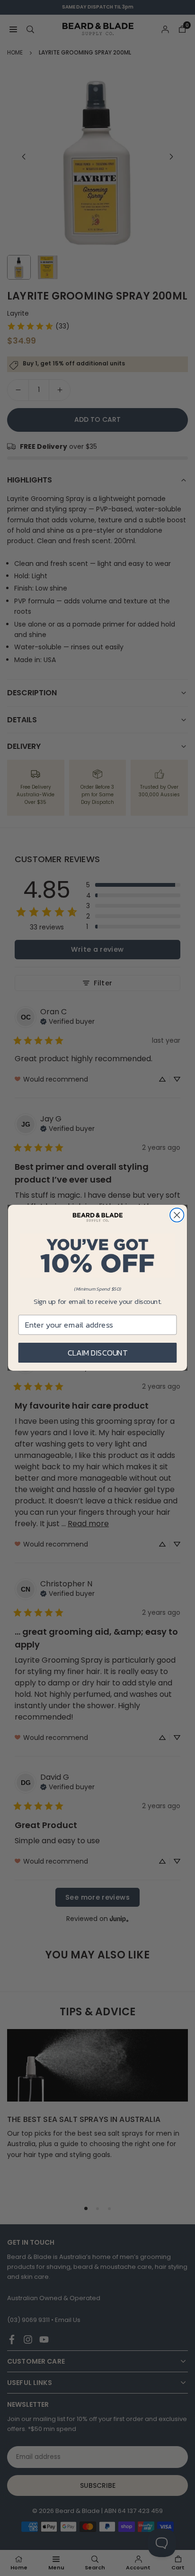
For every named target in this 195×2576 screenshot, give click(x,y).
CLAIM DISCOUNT (98, 1353)
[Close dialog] (177, 1215)
